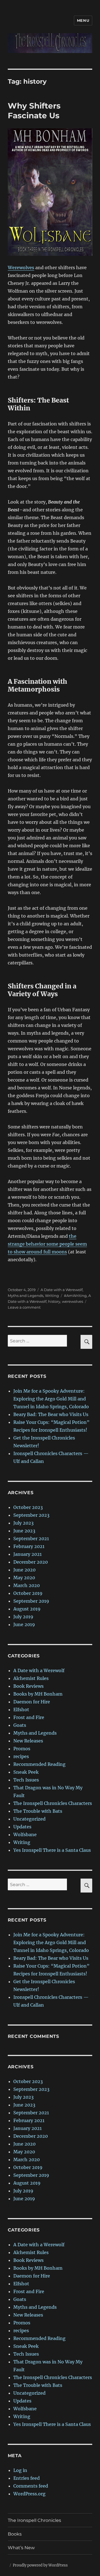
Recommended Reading (39, 1764)
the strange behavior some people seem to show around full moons (47, 1244)
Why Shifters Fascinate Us (34, 111)
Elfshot (21, 1710)
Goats (20, 1725)
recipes (21, 1756)
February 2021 (29, 1546)
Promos (22, 1749)
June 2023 (24, 1531)
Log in (20, 2470)
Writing (52, 1296)
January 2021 (27, 1554)
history (54, 1301)
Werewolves (21, 268)
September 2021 (31, 1539)
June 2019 (24, 1624)
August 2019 (27, 1609)
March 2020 (27, 1585)
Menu (83, 20)
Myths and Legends (26, 1296)
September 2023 (31, 1515)
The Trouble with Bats (38, 1811)
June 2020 (24, 1570)
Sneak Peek (26, 1772)
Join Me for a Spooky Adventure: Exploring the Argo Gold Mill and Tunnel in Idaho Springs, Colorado (51, 1399)
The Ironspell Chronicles (34, 2520)
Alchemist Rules (31, 1678)
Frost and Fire (29, 1717)
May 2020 (24, 1578)
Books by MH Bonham (38, 1694)
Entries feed (27, 2478)
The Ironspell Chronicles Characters (53, 1803)
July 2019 (23, 1617)
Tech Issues (26, 1780)
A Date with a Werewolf (62, 1290)
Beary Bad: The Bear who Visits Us (51, 1414)
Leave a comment (24, 1307)
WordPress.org (29, 2494)
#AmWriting (75, 1296)
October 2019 (28, 1593)
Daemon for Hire (32, 1702)
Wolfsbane (25, 1835)
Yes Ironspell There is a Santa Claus (52, 1850)
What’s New (21, 2548)
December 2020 (31, 1562)
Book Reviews (28, 1686)
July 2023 (23, 1523)
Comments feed (31, 2486)
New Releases (28, 1741)
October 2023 (28, 1507)
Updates (22, 1827)
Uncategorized (29, 1819)
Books (15, 2534)
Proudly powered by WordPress (40, 2565)
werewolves (72, 1301)
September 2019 (31, 1601)
